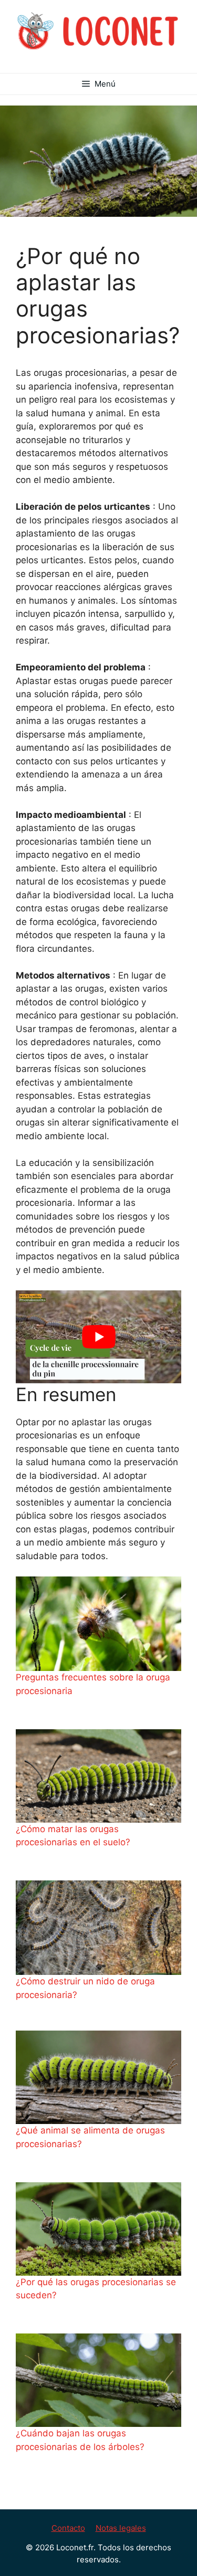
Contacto (68, 2528)
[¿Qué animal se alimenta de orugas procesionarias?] (98, 2077)
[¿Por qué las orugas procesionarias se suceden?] (98, 2229)
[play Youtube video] (98, 1337)
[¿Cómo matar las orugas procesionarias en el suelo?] (98, 1776)
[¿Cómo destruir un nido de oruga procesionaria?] (98, 1928)
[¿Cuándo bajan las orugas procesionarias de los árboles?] (98, 2380)
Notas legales (121, 2528)
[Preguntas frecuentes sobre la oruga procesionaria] (98, 1624)
